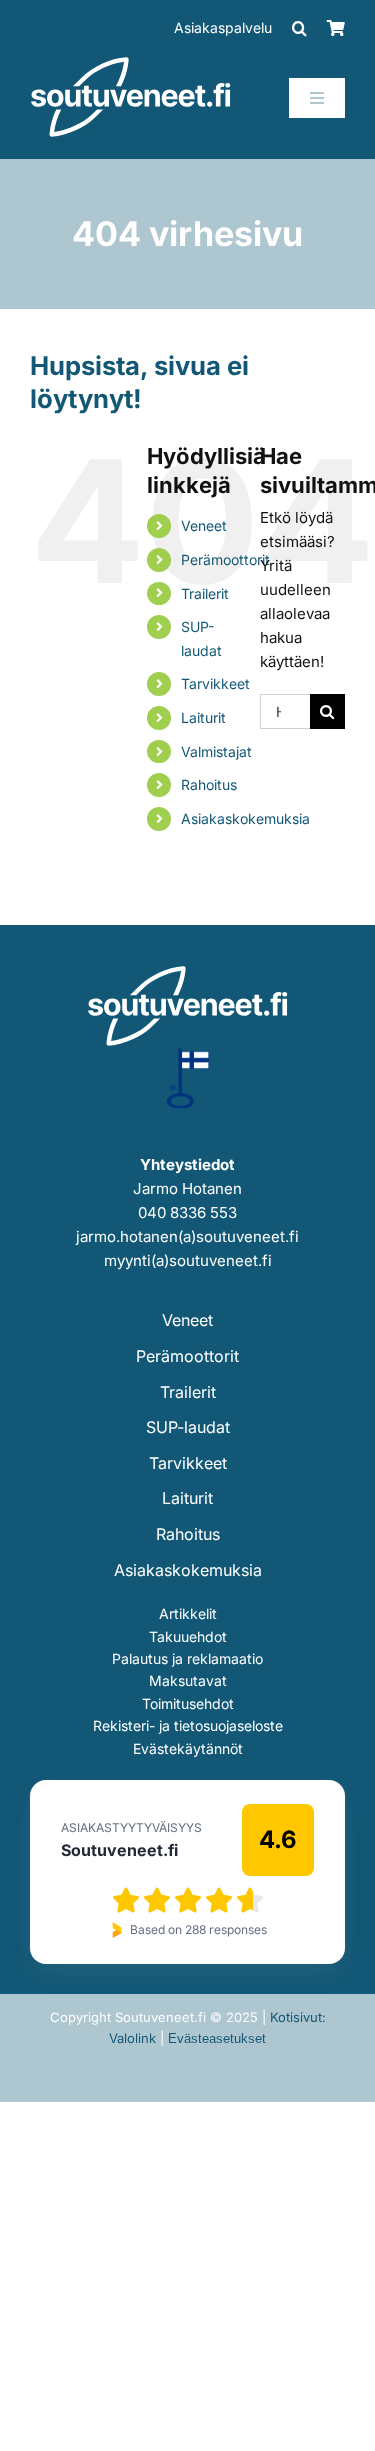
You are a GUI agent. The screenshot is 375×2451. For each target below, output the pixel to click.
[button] (299, 28)
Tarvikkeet (215, 683)
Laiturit (203, 717)
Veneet (204, 525)
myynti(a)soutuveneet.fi (188, 1260)
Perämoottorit (225, 559)
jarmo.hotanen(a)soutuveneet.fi (187, 1236)
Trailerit (205, 593)
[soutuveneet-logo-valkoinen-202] (131, 63)
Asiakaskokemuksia (245, 818)
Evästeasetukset (217, 2038)
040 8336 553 (187, 1212)
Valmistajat (216, 751)
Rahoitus (209, 784)
